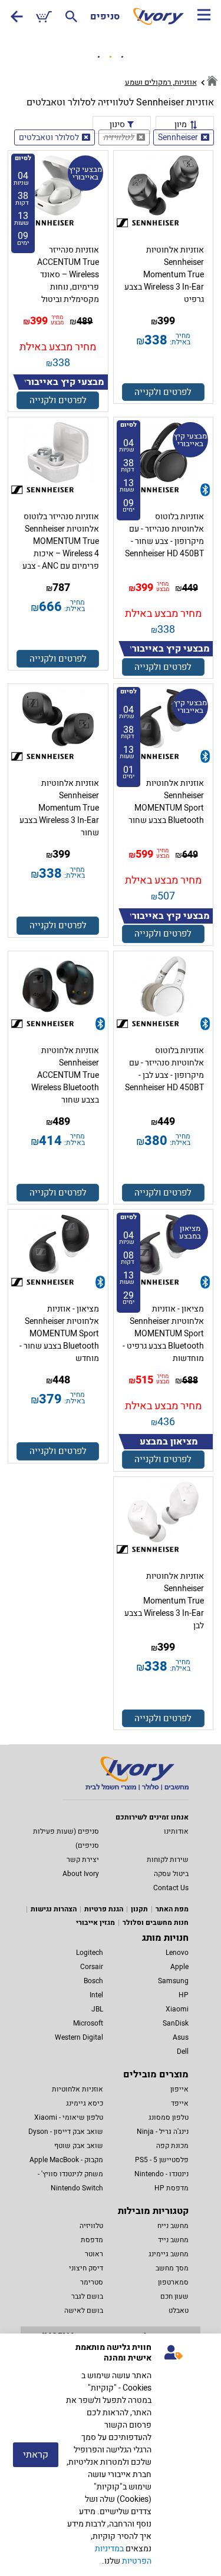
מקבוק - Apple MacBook (66, 2160)
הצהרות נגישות (54, 1909)
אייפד (180, 2103)
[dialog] (111, 2455)
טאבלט (179, 2311)
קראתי (36, 2455)
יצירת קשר (83, 1860)
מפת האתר (172, 1909)
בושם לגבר (87, 2296)
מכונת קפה (172, 2146)
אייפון (179, 2089)
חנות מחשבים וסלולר (156, 1923)
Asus (181, 2037)
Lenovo (177, 1953)
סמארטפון (173, 2282)
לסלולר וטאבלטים (49, 137)
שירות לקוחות (168, 1860)
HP (184, 1995)
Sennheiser (178, 137)
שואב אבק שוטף (79, 2146)
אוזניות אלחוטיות (77, 2089)
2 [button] (111, 57)
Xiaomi (177, 2009)
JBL (97, 2009)
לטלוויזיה (118, 137)
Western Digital (79, 2037)
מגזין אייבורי (95, 1923)
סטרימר (92, 2282)
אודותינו (176, 1831)
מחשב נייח (173, 2226)
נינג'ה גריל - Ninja (163, 2132)
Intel (96, 1995)
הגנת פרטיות (104, 1909)
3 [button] (123, 57)
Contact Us (171, 1888)
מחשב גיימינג (169, 2254)
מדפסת (92, 2240)
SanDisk (176, 2023)
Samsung (173, 1981)
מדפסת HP (171, 2188)
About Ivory (81, 1874)
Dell (183, 2051)
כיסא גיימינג (85, 2103)
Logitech (90, 1953)
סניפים (105, 16)
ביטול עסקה (171, 1874)
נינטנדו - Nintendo (161, 2174)
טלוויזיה (91, 2226)
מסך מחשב (172, 2268)
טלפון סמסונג (169, 2117)
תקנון (139, 1909)
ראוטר (94, 2254)
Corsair (92, 1967)
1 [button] (99, 57)
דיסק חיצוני (86, 2268)
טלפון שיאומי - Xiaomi (69, 2117)
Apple (179, 1967)
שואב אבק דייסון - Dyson (66, 2132)
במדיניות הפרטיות (123, 2555)
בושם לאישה (84, 2311)
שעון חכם (174, 2296)
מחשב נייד (173, 2240)
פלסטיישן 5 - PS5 (162, 2160)
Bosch (93, 1981)
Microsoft (88, 2023)
